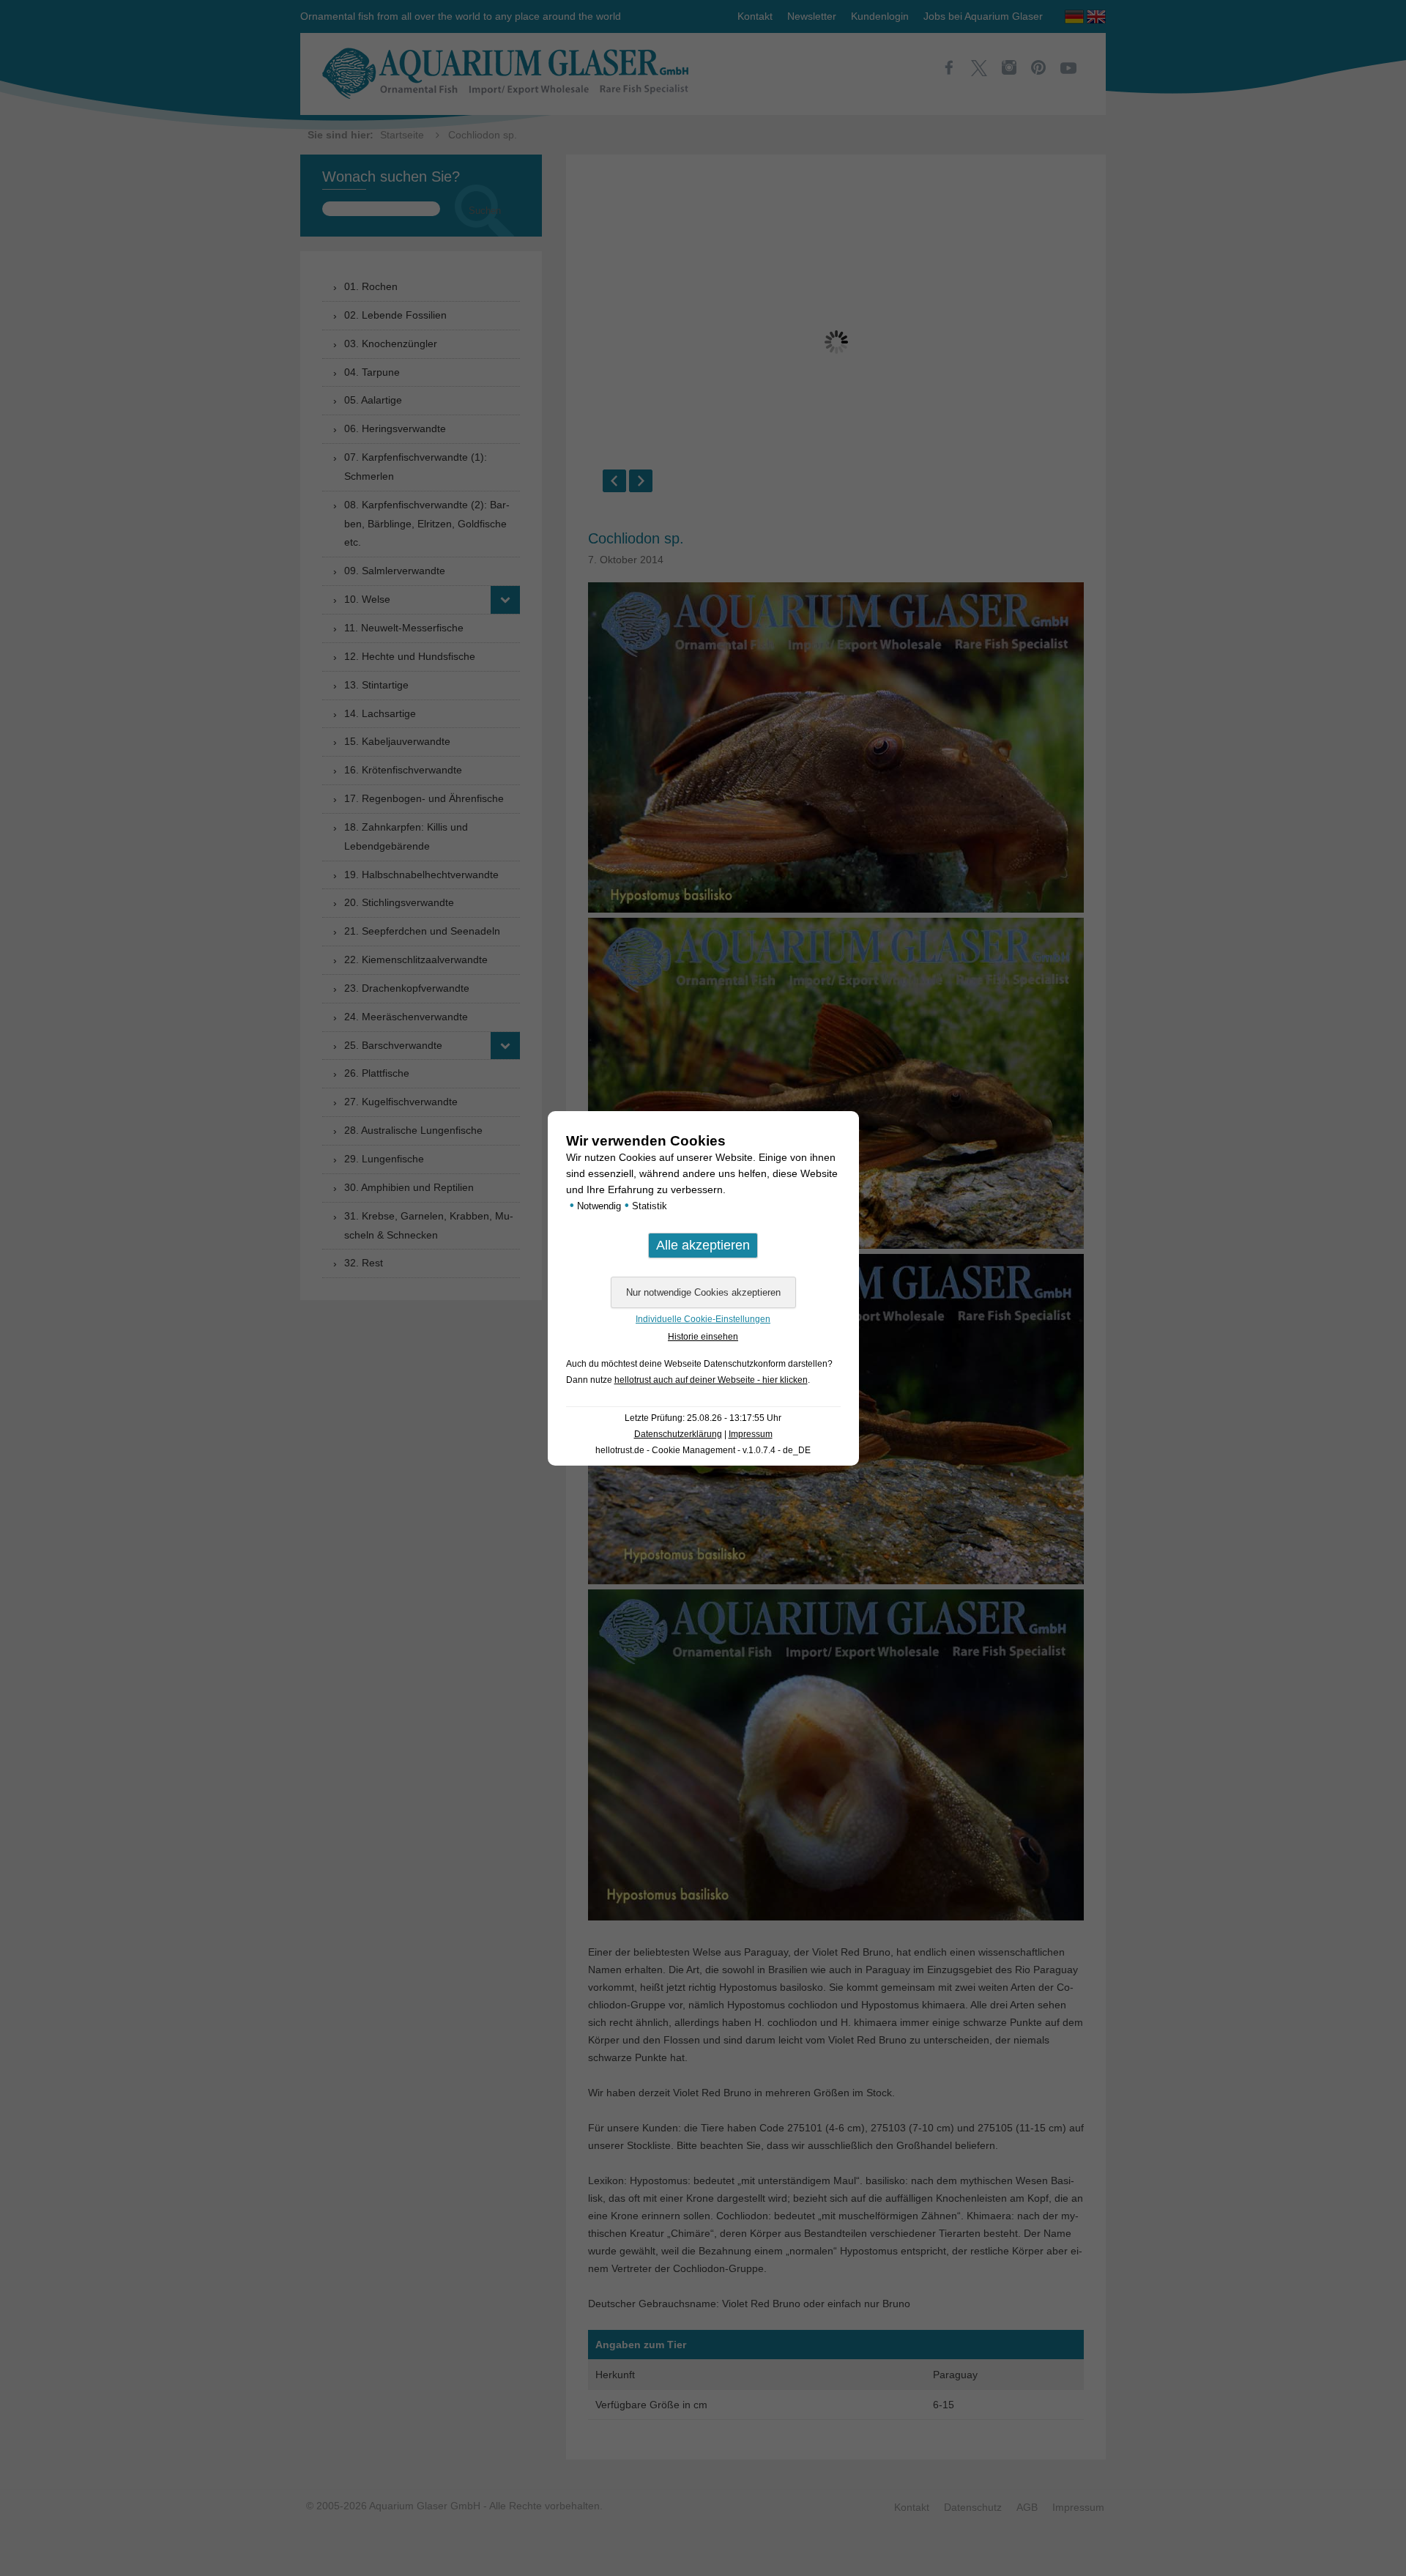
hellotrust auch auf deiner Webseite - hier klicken (711, 1380)
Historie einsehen (703, 1337)
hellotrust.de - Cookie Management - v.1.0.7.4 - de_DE (703, 1450)
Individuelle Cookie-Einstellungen (703, 1319)
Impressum (751, 1434)
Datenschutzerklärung (678, 1434)
